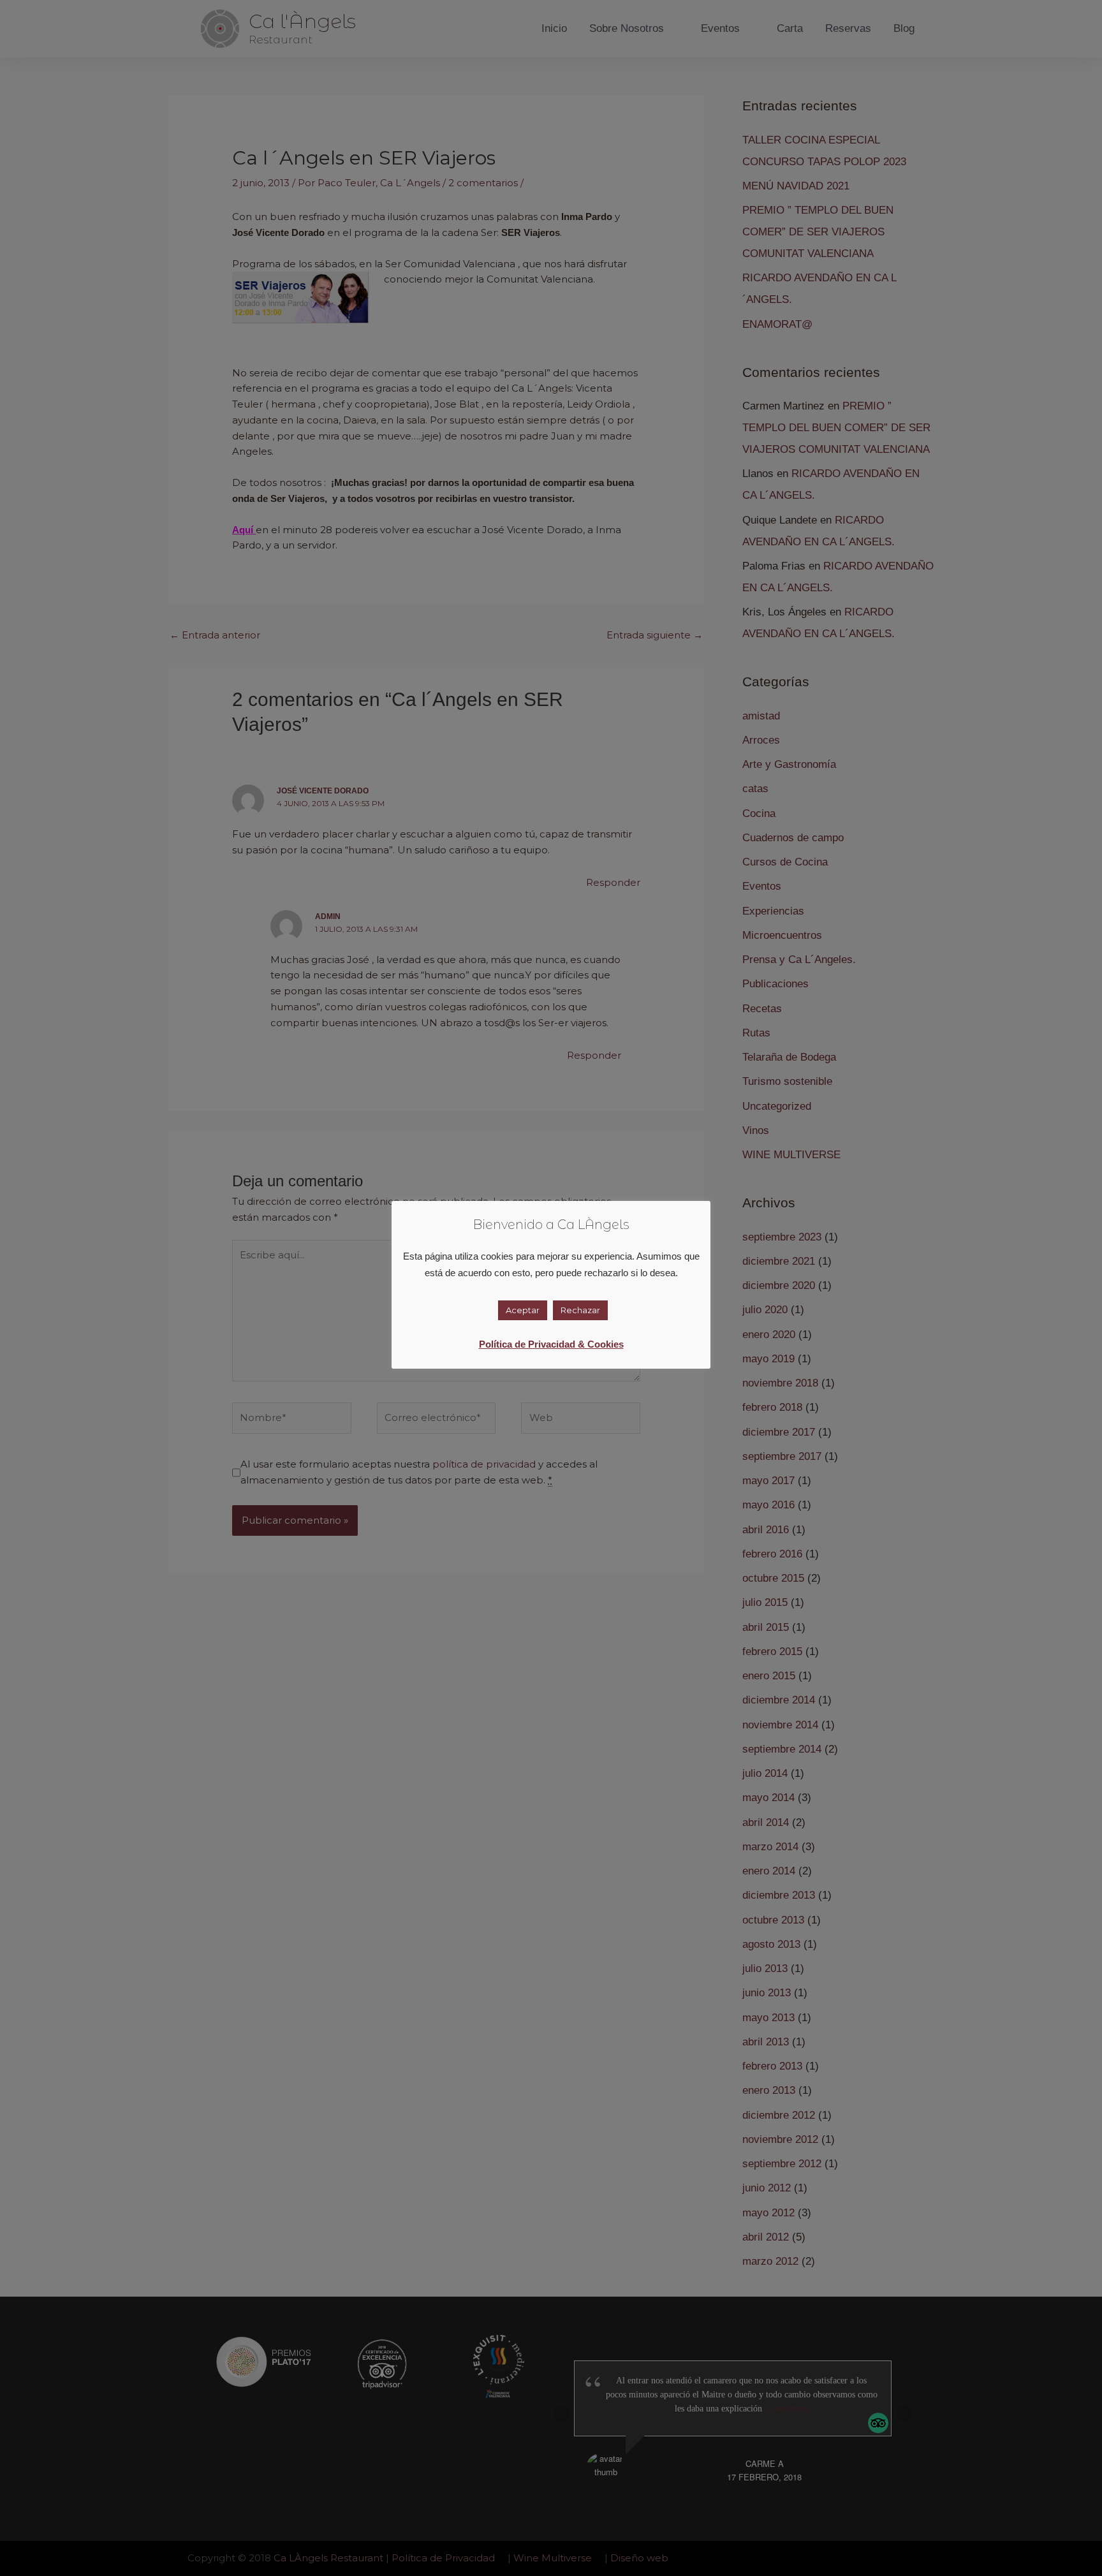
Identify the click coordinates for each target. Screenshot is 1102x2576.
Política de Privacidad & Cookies (551, 1344)
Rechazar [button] (580, 1310)
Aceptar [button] (523, 1310)
